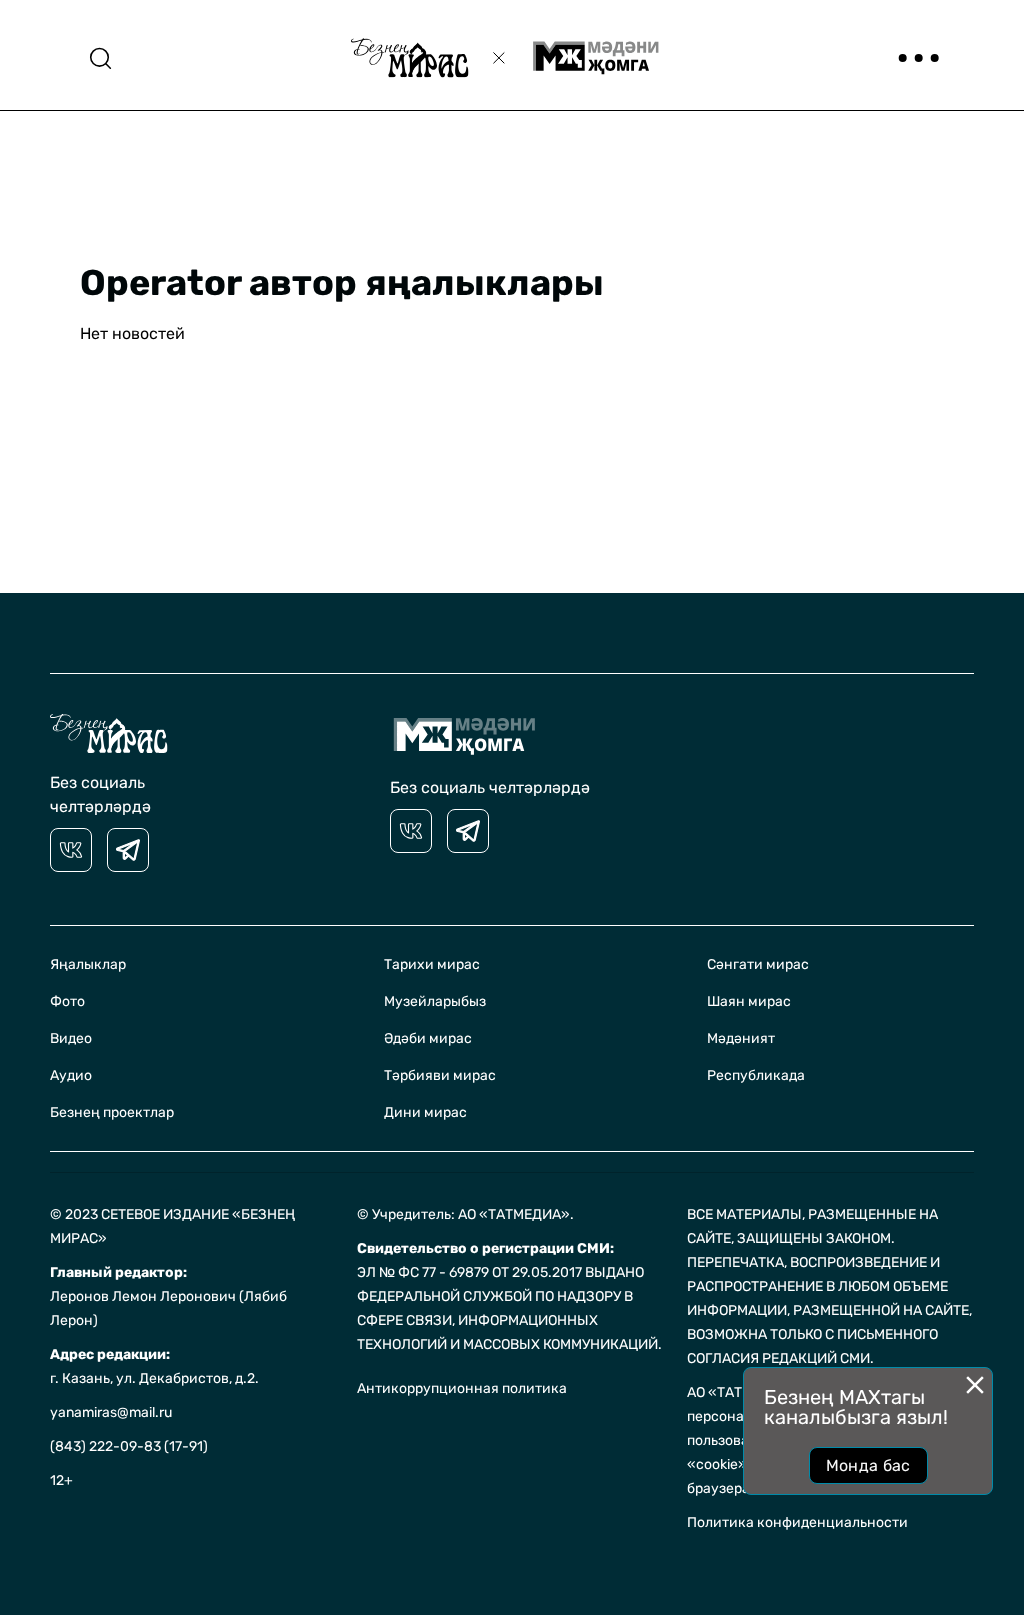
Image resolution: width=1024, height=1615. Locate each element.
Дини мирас (425, 1112)
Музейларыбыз (435, 1001)
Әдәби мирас (428, 1038)
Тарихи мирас (432, 964)
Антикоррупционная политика (462, 1388)
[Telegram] (128, 850)
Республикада (756, 1075)
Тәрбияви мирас (440, 1075)
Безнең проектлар (112, 1112)
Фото (67, 1001)
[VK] (71, 850)
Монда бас (868, 1465)
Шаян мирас (749, 1001)
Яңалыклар (88, 964)
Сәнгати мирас (758, 964)
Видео (71, 1038)
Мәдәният (741, 1038)
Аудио (71, 1075)
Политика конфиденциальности (797, 1522)
